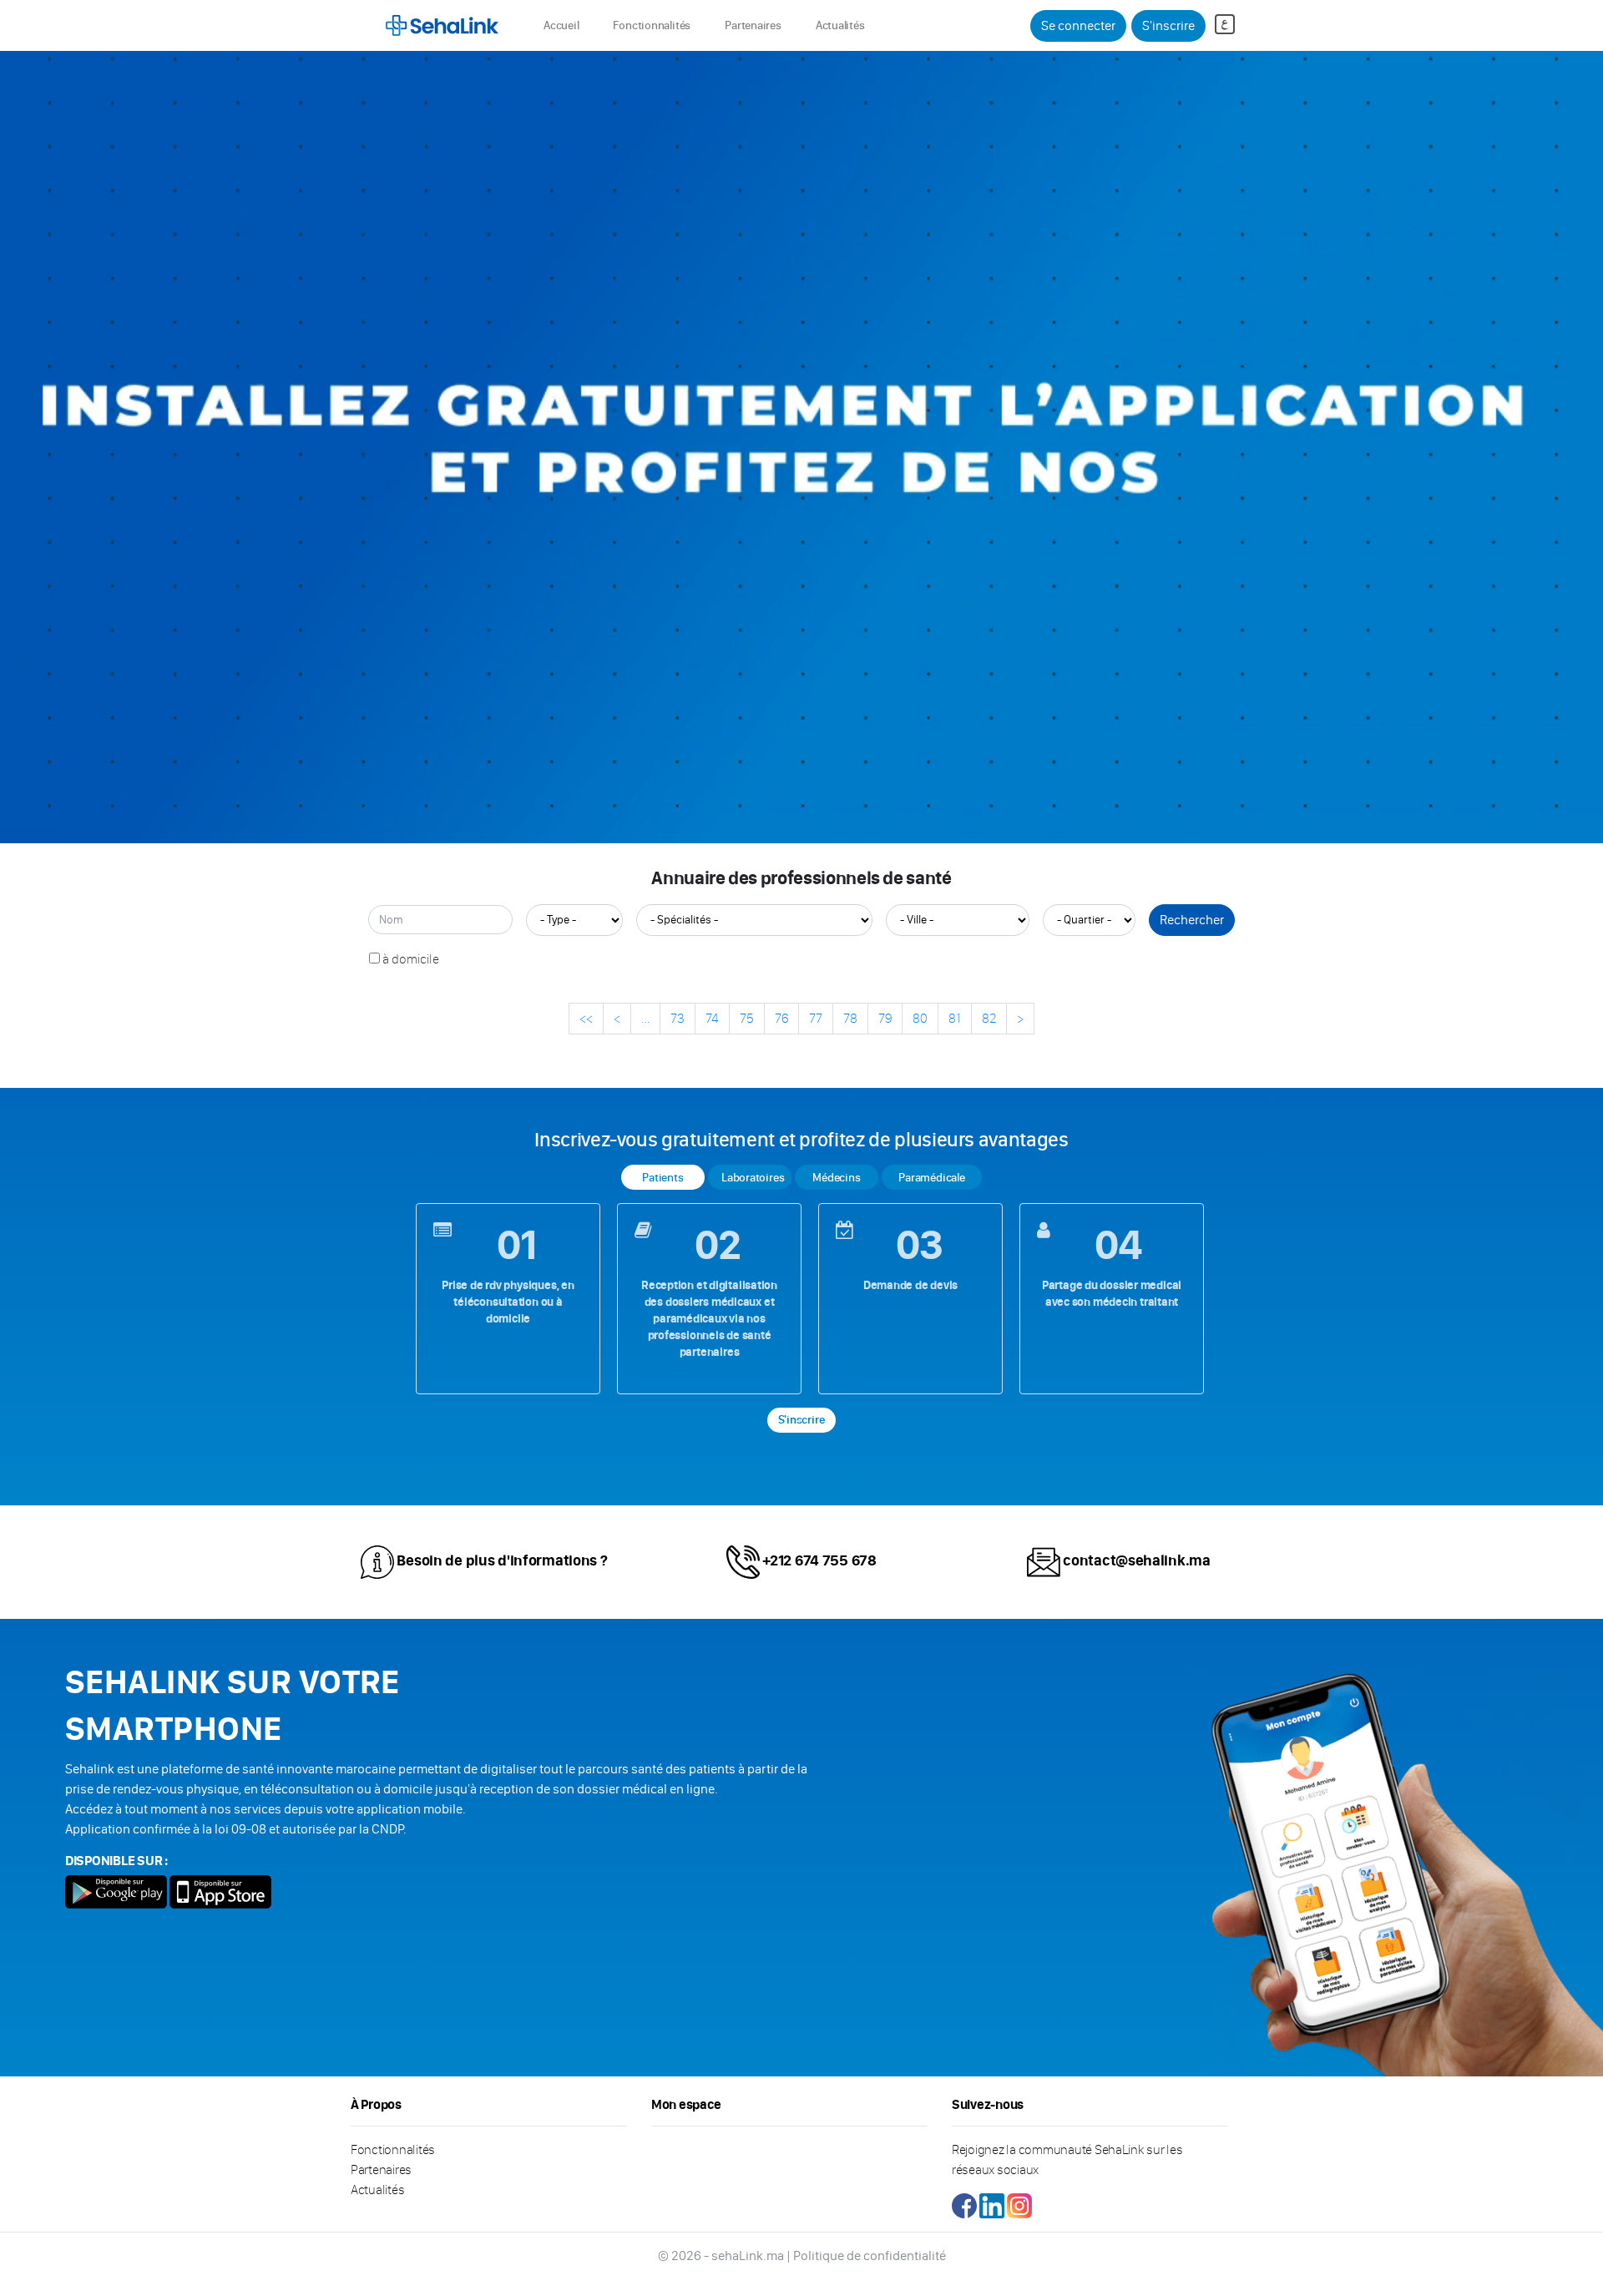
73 (678, 1018)
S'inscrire (1168, 25)
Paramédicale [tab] (931, 1178)
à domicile (411, 959)
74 (712, 1018)
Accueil (564, 25)
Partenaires (753, 25)
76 (781, 1018)
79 (885, 1018)
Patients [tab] (662, 1178)
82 (989, 1018)
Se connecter (1078, 25)
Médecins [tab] (836, 1178)
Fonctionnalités (652, 25)
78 (850, 1018)
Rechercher (1192, 920)
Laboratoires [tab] (753, 1178)
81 (955, 1018)
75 (747, 1018)
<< (586, 1018)
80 (920, 1018)
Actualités (840, 25)
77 (816, 1018)
